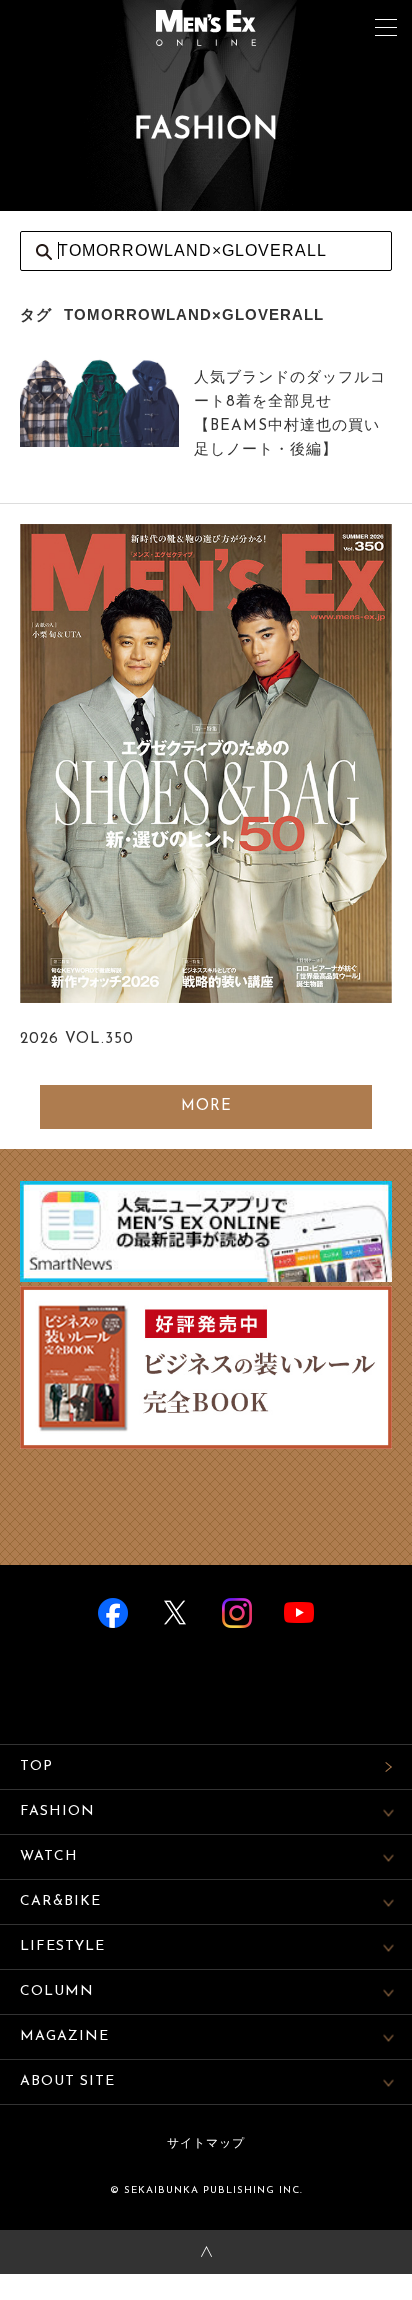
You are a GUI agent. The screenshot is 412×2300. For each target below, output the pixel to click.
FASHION (57, 1811)
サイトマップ (206, 2144)
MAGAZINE (64, 2036)
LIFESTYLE (62, 1946)
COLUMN (57, 1991)
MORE (206, 1106)
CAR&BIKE (60, 1901)
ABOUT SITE (67, 2081)
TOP (36, 1766)
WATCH (49, 1856)
